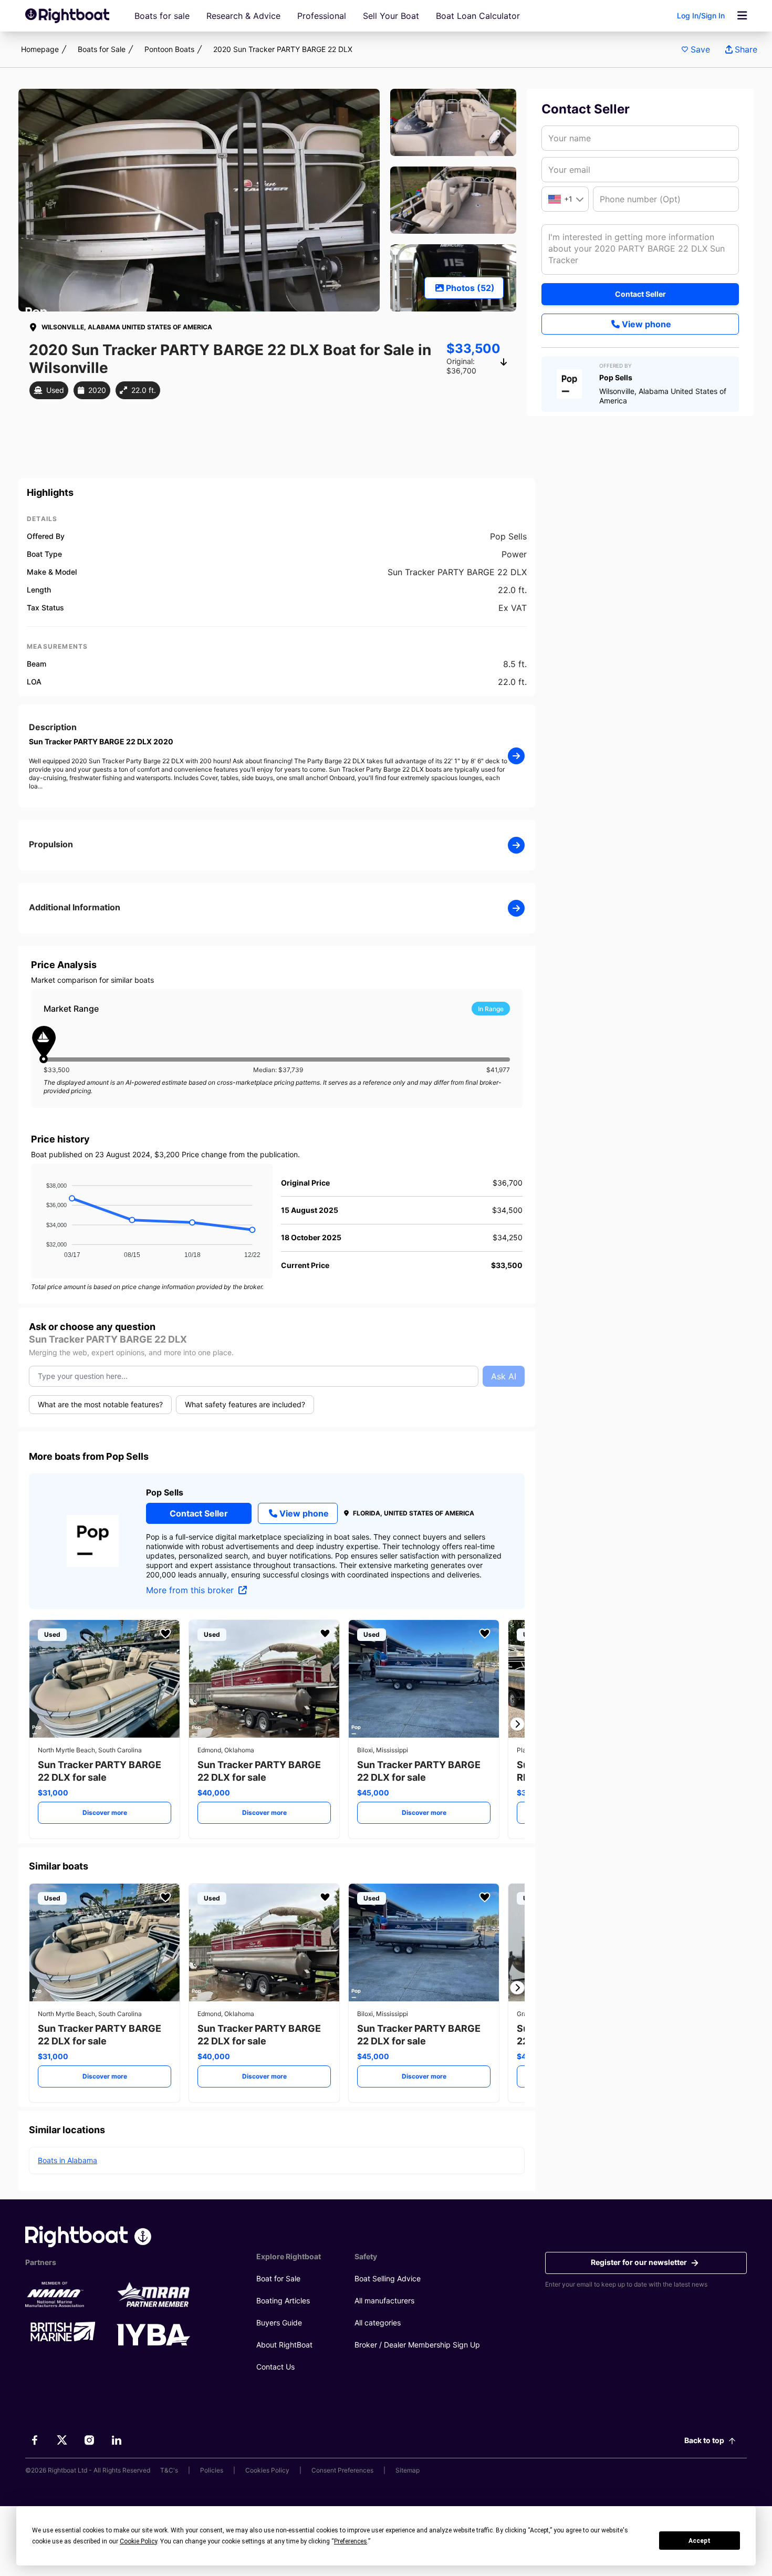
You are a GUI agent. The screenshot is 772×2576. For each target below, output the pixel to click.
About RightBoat (284, 2345)
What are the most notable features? (100, 1404)
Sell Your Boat (391, 16)
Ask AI (504, 1376)
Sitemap (408, 2470)
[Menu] (742, 16)
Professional (322, 16)
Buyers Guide (279, 2323)
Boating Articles (283, 2300)
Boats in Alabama (67, 2160)
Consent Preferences (342, 2470)
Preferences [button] (351, 2541)
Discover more (105, 1812)
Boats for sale (162, 16)
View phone (646, 324)
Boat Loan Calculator (478, 16)
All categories (378, 2323)
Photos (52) (470, 288)
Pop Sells (165, 1492)
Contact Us (275, 2367)
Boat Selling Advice (388, 2278)
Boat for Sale (278, 2278)
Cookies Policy (267, 2470)
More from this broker (191, 1590)
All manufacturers (384, 2300)
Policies (212, 2470)
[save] (165, 1634)
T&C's (169, 2470)
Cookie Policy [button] (138, 2541)
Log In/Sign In (701, 15)
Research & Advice (243, 16)
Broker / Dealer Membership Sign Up (417, 2345)
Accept (700, 2541)
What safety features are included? (245, 1404)
